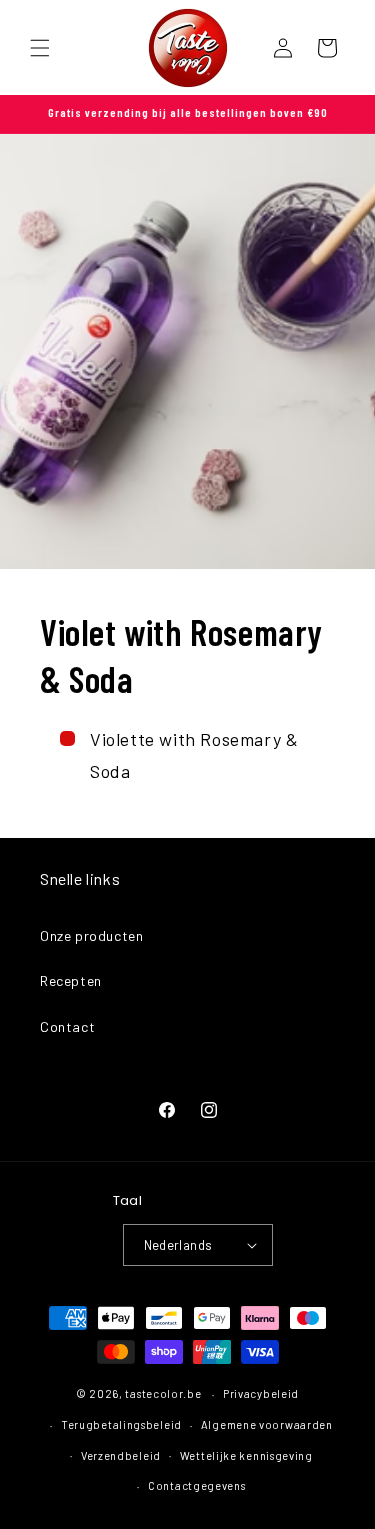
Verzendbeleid (121, 1455)
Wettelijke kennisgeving (246, 1455)
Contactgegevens (197, 1485)
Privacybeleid (261, 1393)
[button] (40, 48)
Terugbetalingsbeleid (121, 1424)
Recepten (71, 980)
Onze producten (91, 935)
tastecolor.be (163, 1393)
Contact (67, 1026)
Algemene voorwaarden (267, 1424)
